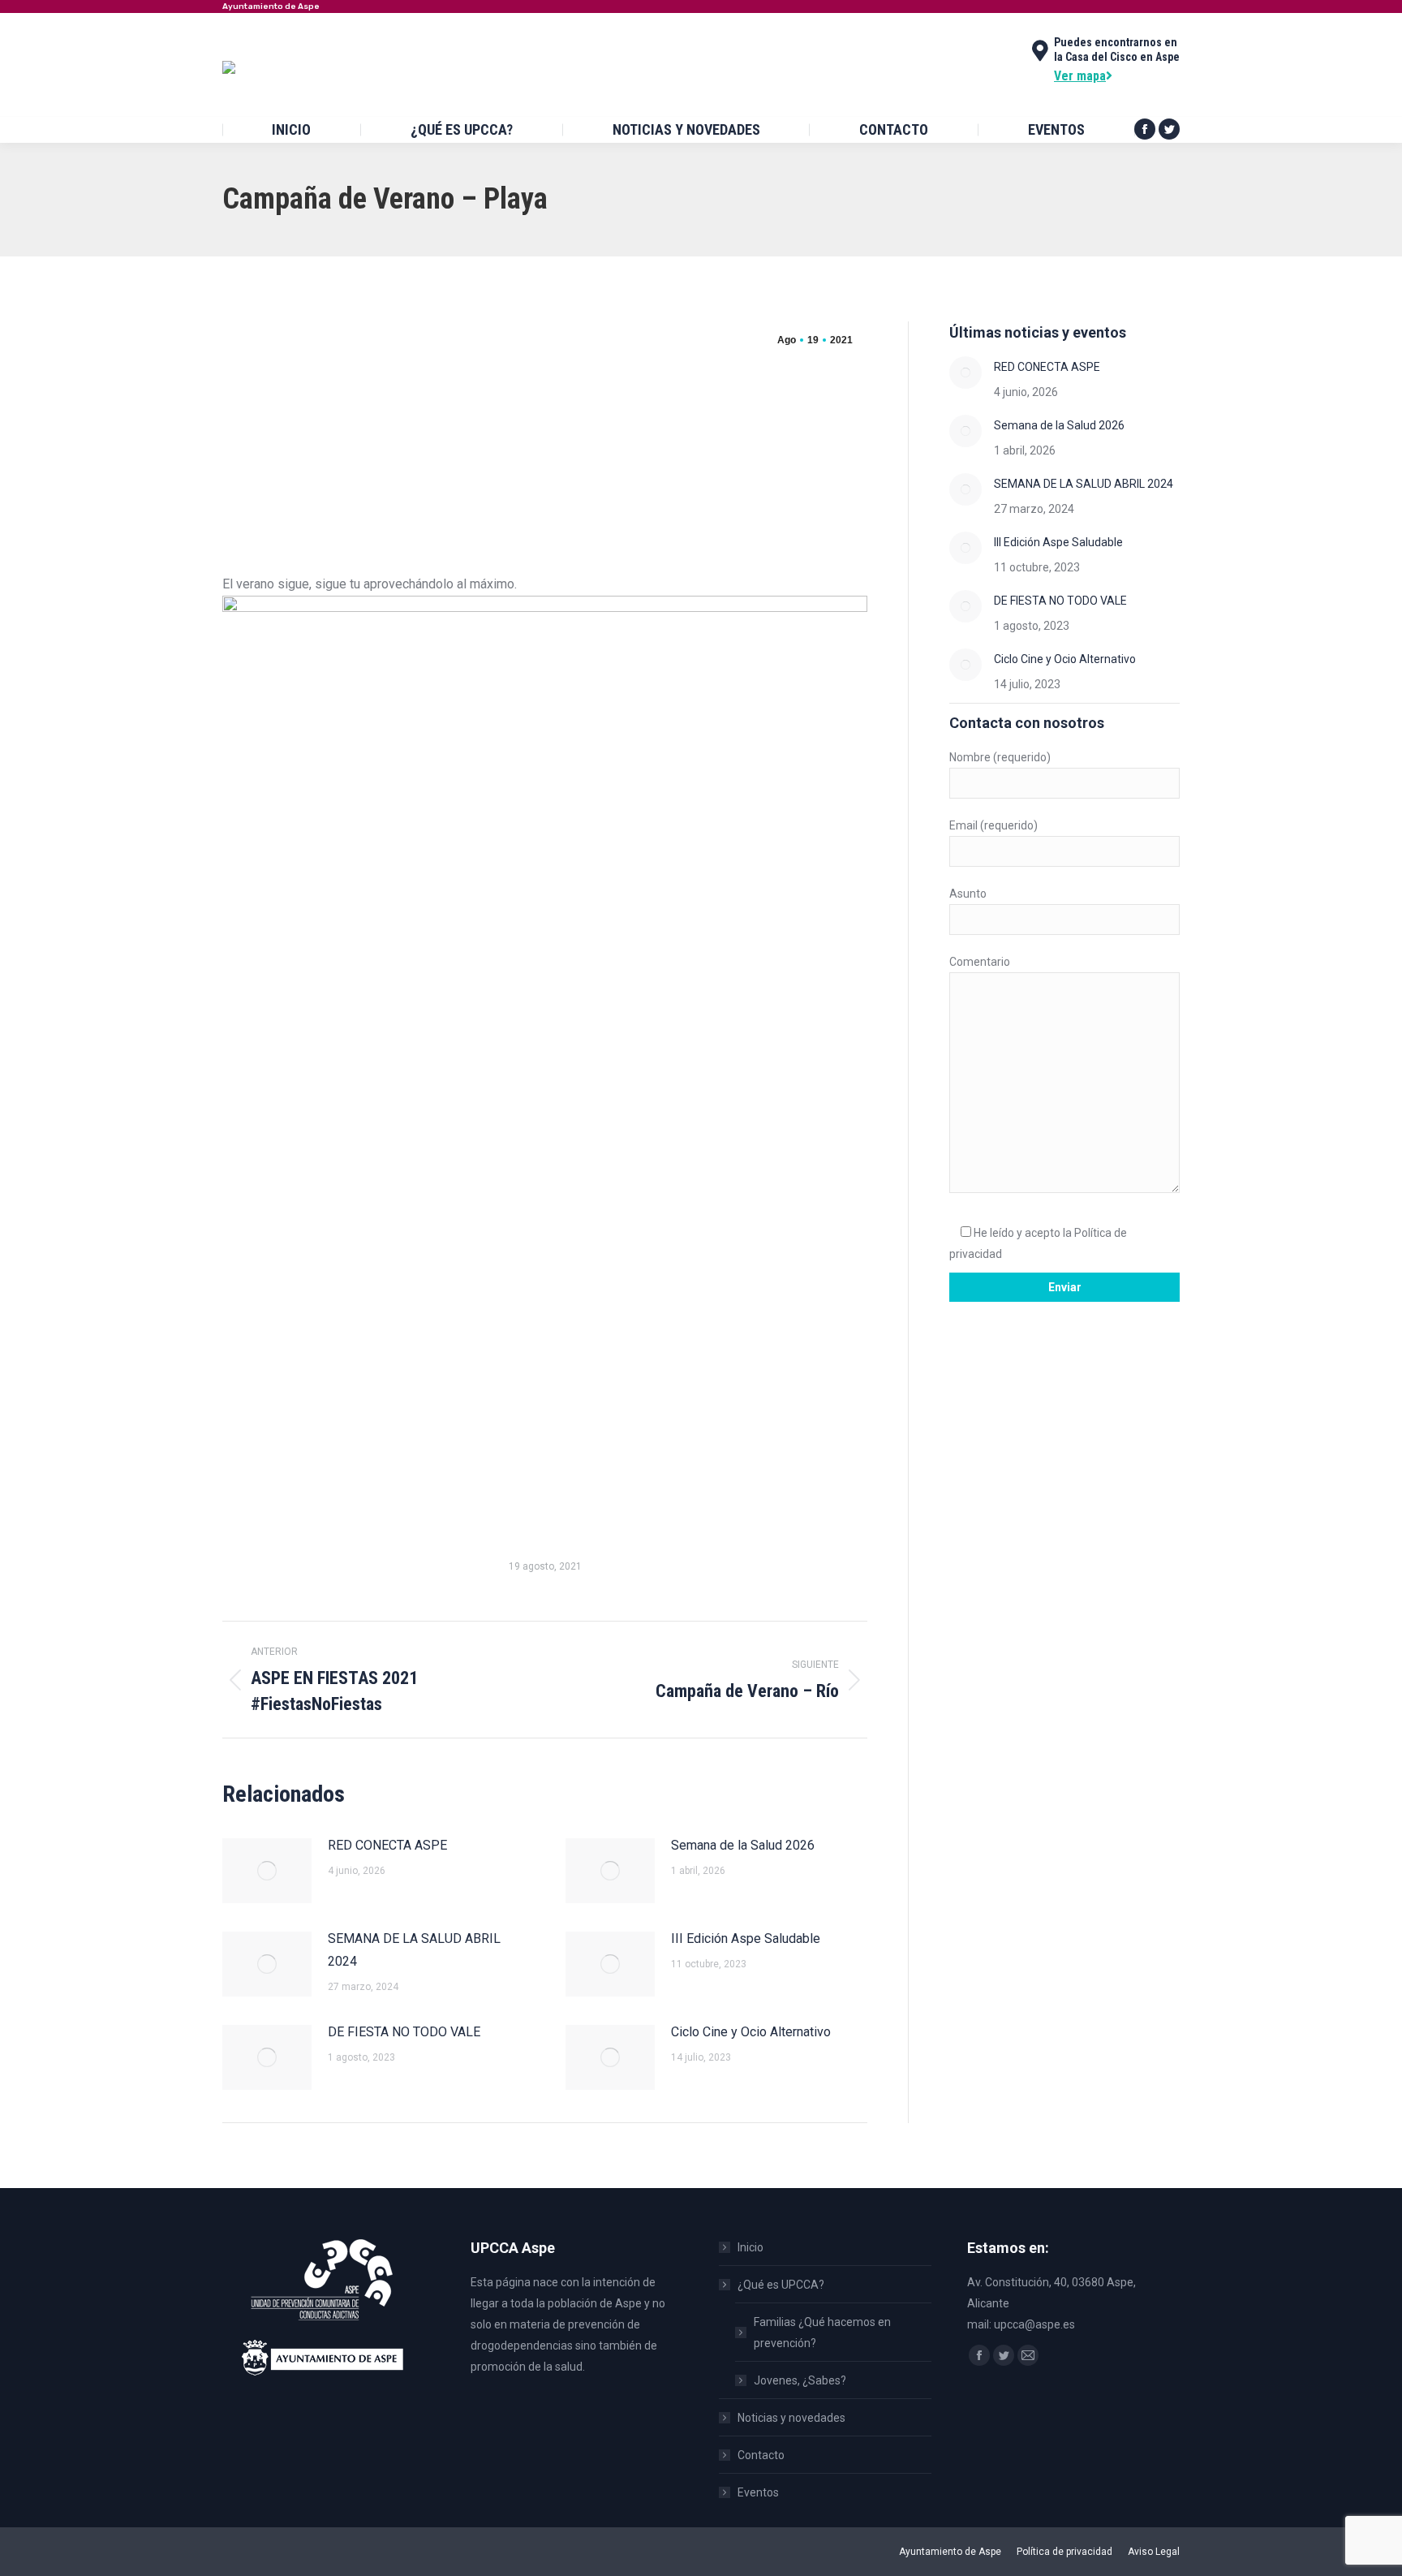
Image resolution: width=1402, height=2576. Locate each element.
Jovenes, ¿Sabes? (800, 2380)
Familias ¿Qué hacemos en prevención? (822, 2333)
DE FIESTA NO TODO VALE (404, 2032)
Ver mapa (1080, 76)
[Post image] (267, 1871)
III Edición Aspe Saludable (746, 1938)
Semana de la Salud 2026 (743, 1845)
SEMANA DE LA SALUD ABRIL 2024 (414, 1950)
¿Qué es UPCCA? (781, 2285)
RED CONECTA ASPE (387, 1845)
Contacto (761, 2455)
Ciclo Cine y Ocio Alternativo (751, 2032)
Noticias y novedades (791, 2418)
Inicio (750, 2247)
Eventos (758, 2492)
